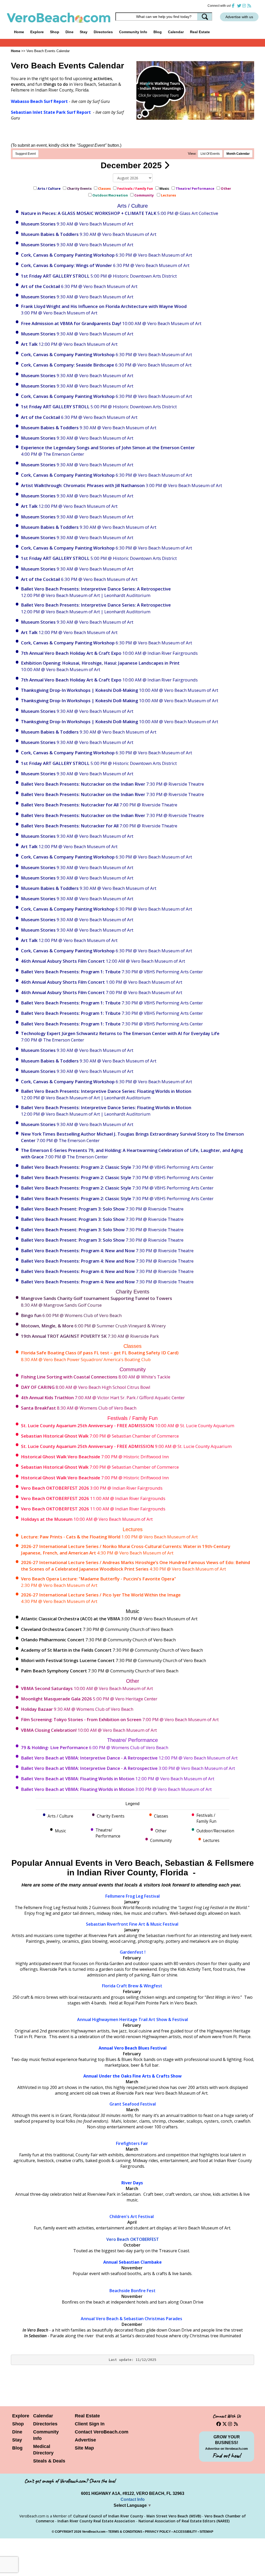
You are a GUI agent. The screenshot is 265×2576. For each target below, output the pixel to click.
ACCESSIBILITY (185, 2532)
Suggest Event (25, 154)
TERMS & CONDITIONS (125, 2532)
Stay (17, 2440)
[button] (148, 85)
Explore (21, 2416)
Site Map (84, 2448)
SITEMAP (206, 2532)
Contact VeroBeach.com (102, 2432)
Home (19, 32)
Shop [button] (55, 32)
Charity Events (79, 188)
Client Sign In (90, 2424)
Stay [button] (84, 32)
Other (226, 188)
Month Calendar (238, 154)
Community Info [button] (133, 32)
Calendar (176, 32)
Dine (69, 32)
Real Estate (200, 32)
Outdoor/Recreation (110, 195)
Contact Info (133, 2499)
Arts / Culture (49, 188)
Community (144, 195)
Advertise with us (239, 17)
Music (164, 188)
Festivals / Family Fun (135, 188)
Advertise (85, 2440)
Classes (104, 188)
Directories (45, 2424)
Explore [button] (37, 32)
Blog (158, 32)
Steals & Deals (49, 2461)
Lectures (169, 195)
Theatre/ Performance (195, 188)
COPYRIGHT (64, 2532)
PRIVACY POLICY (158, 2532)
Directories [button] (103, 32)
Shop (18, 2424)
